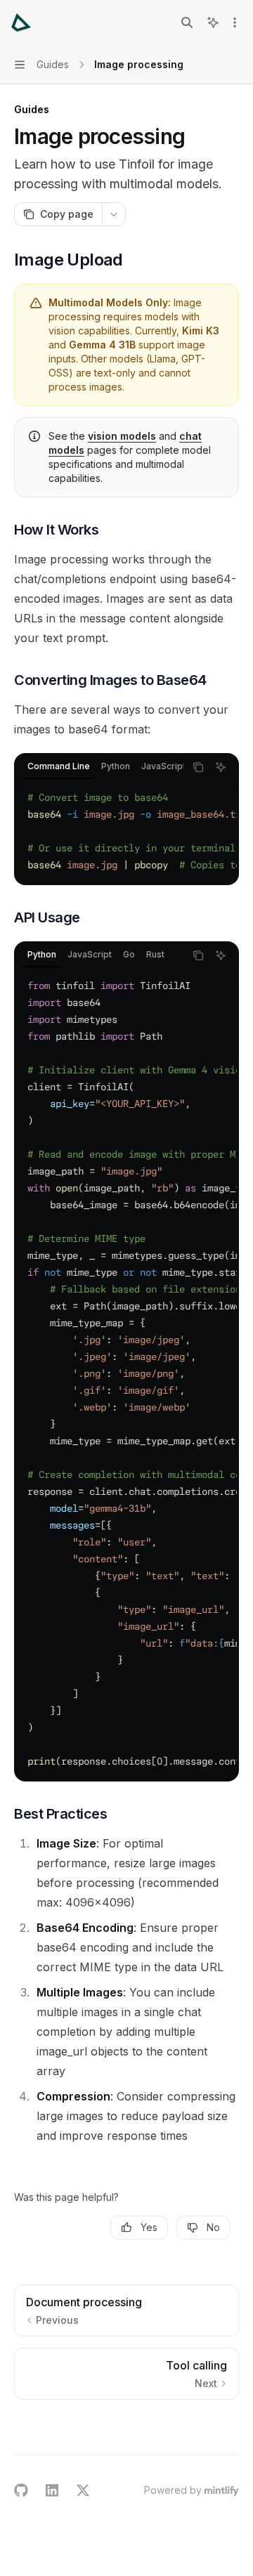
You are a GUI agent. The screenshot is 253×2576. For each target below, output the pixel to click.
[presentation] (100, 767)
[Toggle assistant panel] (213, 22)
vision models (122, 436)
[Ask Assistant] (221, 767)
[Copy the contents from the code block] (198, 767)
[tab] (59, 766)
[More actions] (235, 22)
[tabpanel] (126, 831)
